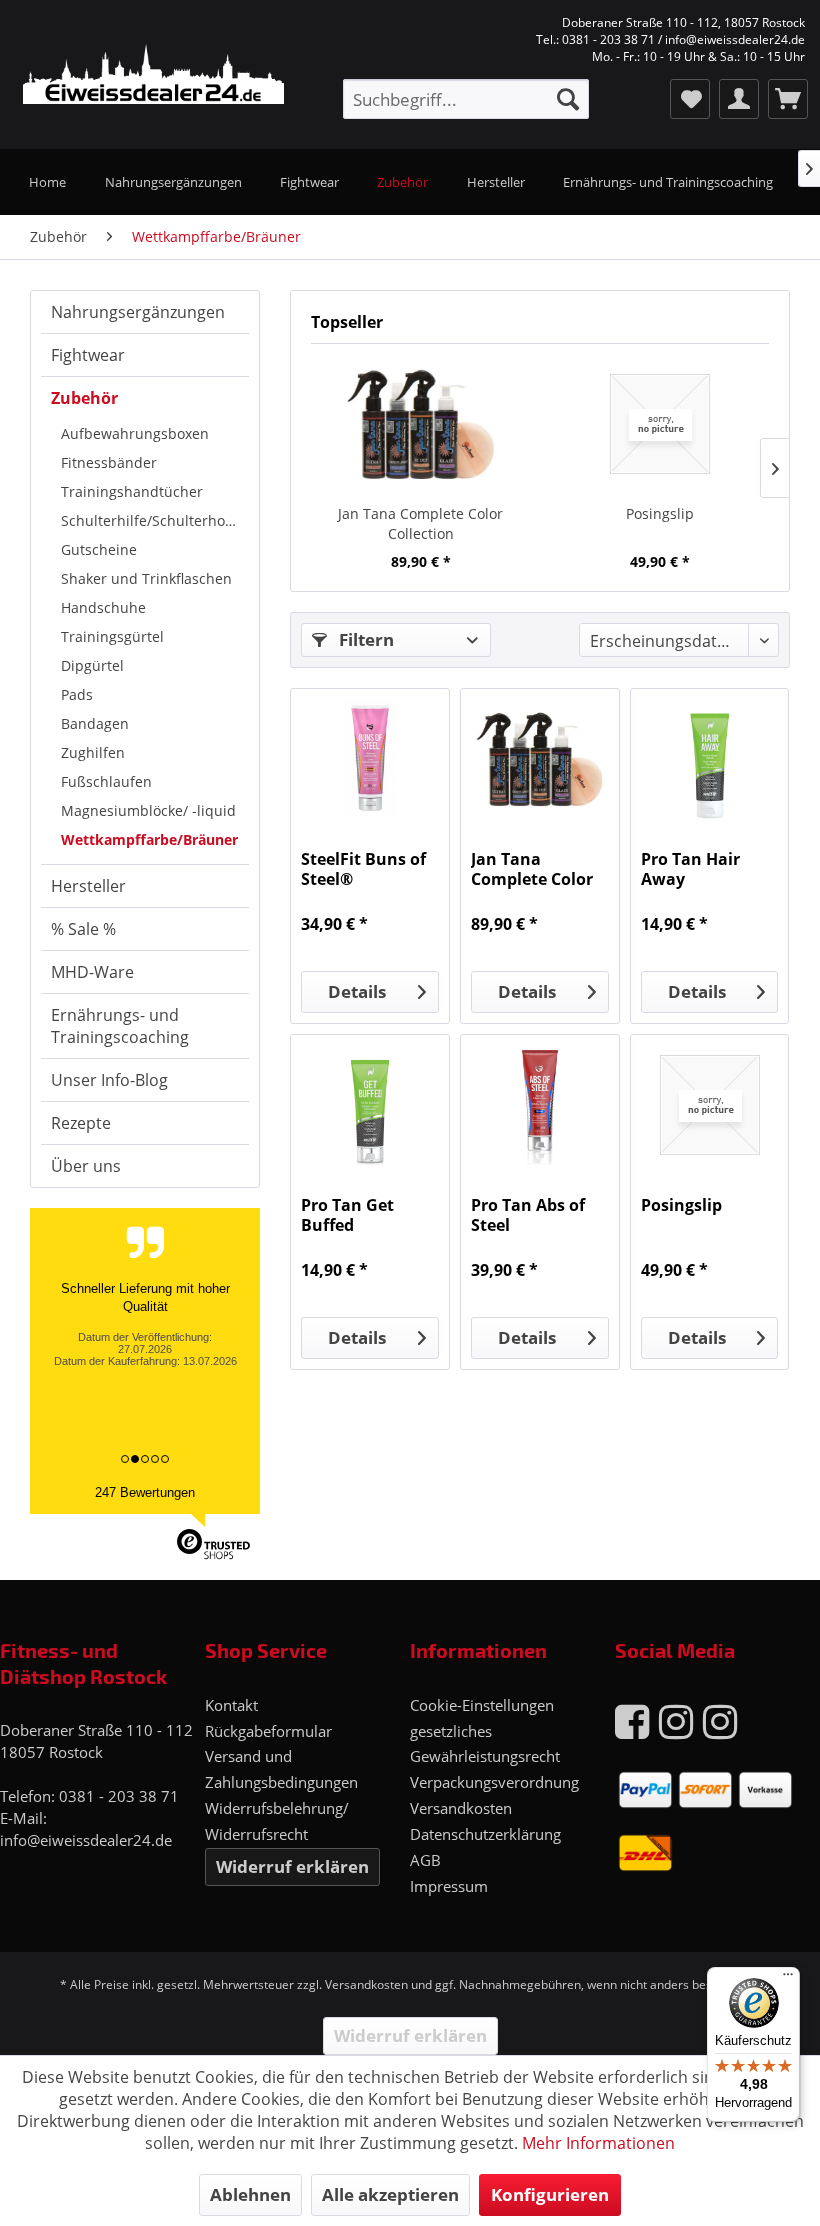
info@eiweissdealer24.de (86, 1840)
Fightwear (88, 355)
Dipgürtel (92, 665)
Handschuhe (103, 607)
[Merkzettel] (690, 99)
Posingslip (660, 513)
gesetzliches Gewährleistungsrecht (485, 1744)
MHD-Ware (92, 972)
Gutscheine (99, 549)
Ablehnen (250, 2194)
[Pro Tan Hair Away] (710, 759)
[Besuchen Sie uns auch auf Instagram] (676, 1720)
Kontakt (231, 1705)
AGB (425, 1860)
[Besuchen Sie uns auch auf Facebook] (632, 1720)
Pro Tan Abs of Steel (528, 1215)
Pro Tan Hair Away (690, 869)
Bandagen (95, 723)
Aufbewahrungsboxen (135, 433)
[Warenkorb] (788, 99)
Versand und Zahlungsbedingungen (281, 1769)
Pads (77, 694)
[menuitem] (466, 99)
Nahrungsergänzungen (138, 312)
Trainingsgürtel (112, 636)
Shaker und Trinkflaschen (146, 578)
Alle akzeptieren (390, 2194)
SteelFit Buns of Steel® (363, 869)
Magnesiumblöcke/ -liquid (148, 810)
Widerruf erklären (292, 1866)
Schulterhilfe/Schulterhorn (150, 520)
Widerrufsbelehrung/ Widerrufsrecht (277, 1821)
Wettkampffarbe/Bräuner (149, 839)
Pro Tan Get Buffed (347, 1215)
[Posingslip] (659, 424)
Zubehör (84, 398)
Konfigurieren (550, 2194)
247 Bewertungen (145, 1492)
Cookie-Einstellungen (482, 1705)
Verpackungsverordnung (494, 1782)
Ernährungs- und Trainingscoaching (120, 1026)
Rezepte (81, 1123)
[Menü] (788, 1979)
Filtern (364, 639)
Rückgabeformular (268, 1731)
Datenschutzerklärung (485, 1834)
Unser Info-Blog (109, 1080)
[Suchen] (568, 99)
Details (357, 991)
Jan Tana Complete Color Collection (420, 523)
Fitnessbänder (109, 462)
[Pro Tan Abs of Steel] (540, 1105)
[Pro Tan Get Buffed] (370, 1105)
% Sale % (83, 929)
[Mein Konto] (739, 99)
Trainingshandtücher (132, 491)
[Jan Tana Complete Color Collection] (420, 424)
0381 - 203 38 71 (119, 1796)
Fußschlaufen (106, 781)
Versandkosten (461, 1808)
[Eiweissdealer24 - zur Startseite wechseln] (140, 76)
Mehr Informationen (598, 2143)
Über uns (86, 1166)
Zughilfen (93, 752)
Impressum (449, 1886)
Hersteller (88, 886)
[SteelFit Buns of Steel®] (370, 759)
